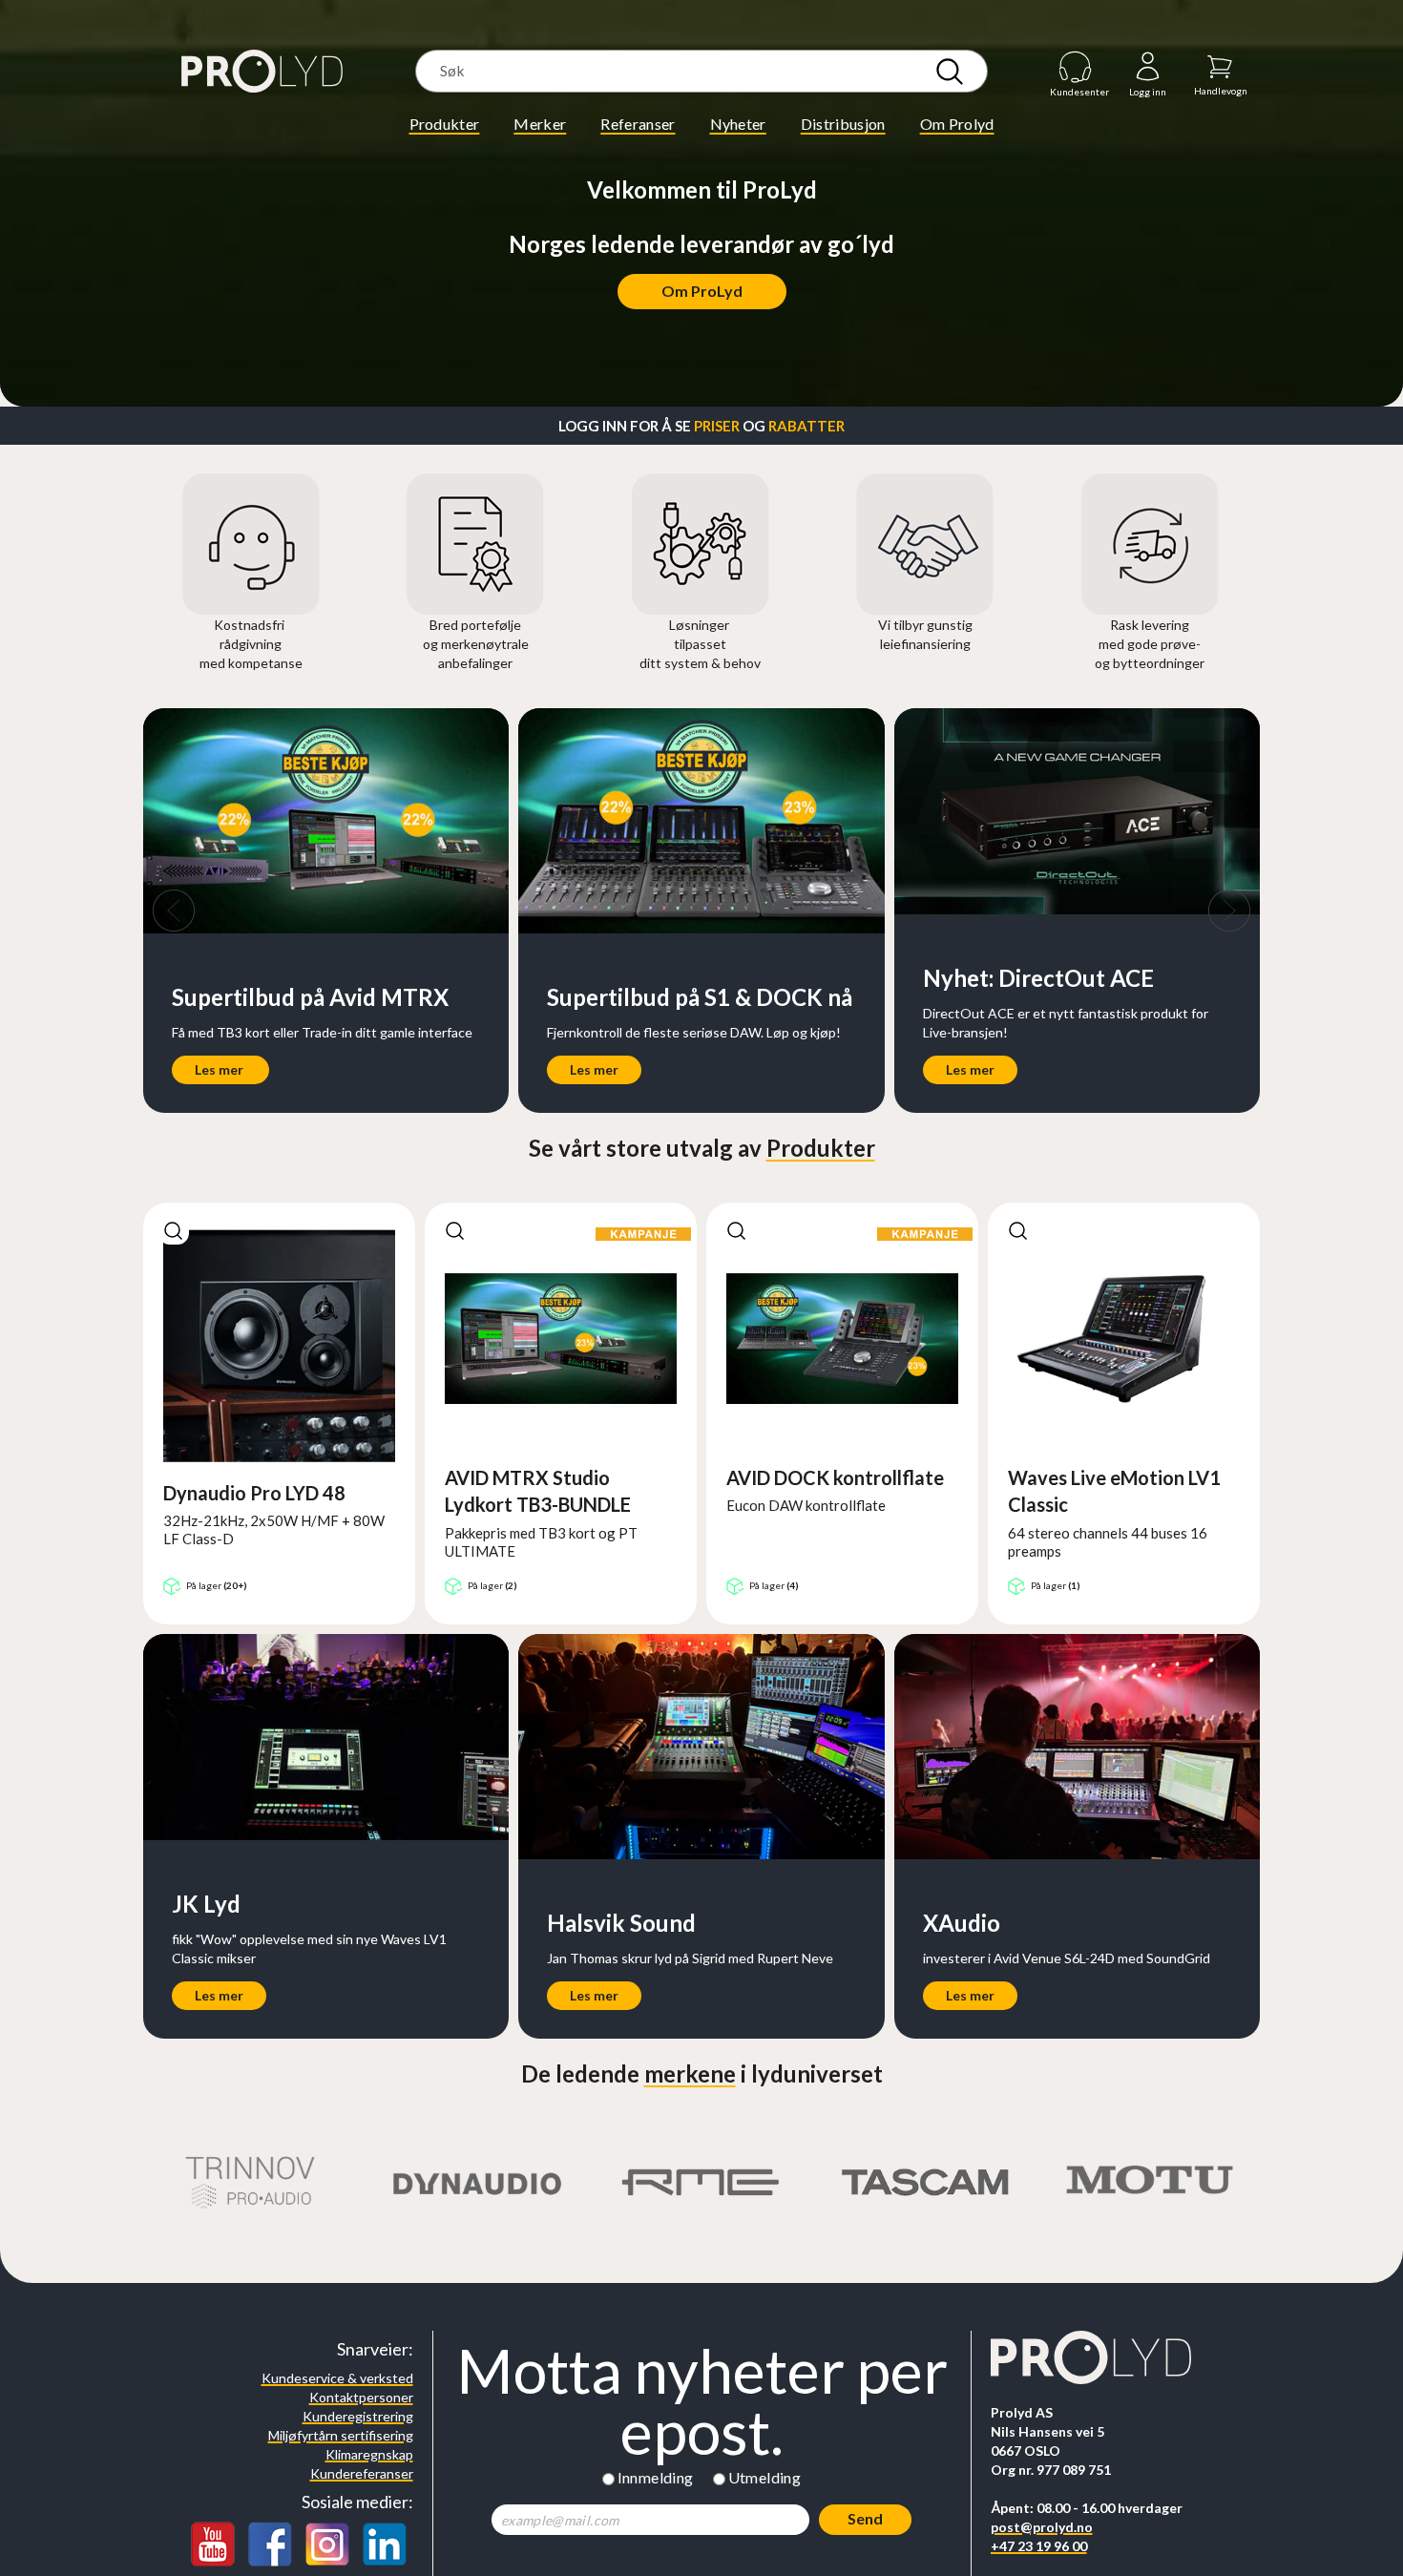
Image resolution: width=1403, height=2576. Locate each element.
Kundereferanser (362, 2473)
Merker (540, 124)
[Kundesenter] (1076, 66)
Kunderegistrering (358, 2416)
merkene (690, 2073)
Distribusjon (843, 124)
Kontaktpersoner (361, 2397)
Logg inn (1148, 67)
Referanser (638, 124)
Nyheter (738, 124)
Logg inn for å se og (701, 426)
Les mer (219, 1069)
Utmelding (765, 2477)
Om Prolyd (957, 124)
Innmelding (656, 2477)
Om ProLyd (702, 291)
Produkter (445, 124)
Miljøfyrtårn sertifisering (341, 2435)
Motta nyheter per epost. (702, 2401)
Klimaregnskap (369, 2454)
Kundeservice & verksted (337, 2378)
